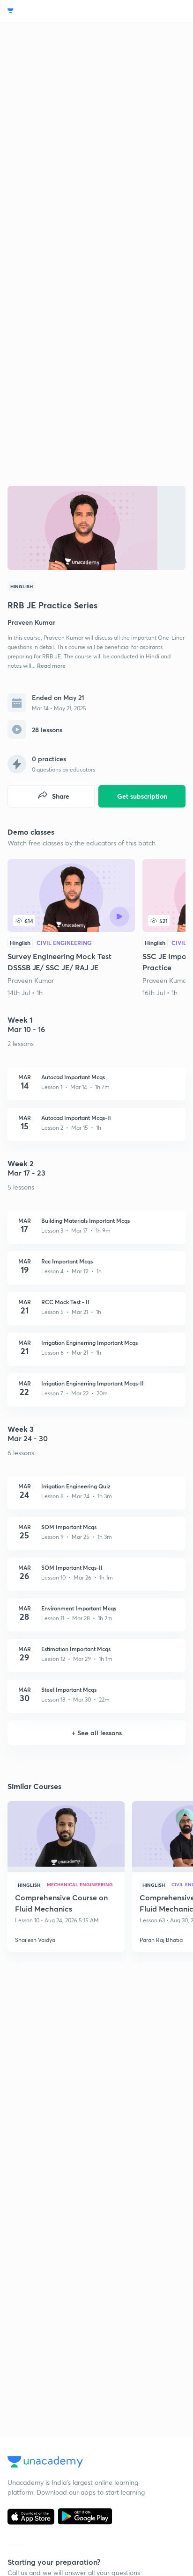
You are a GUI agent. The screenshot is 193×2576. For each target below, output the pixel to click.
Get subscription (142, 796)
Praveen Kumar (31, 980)
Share (61, 796)
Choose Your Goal (48, 11)
